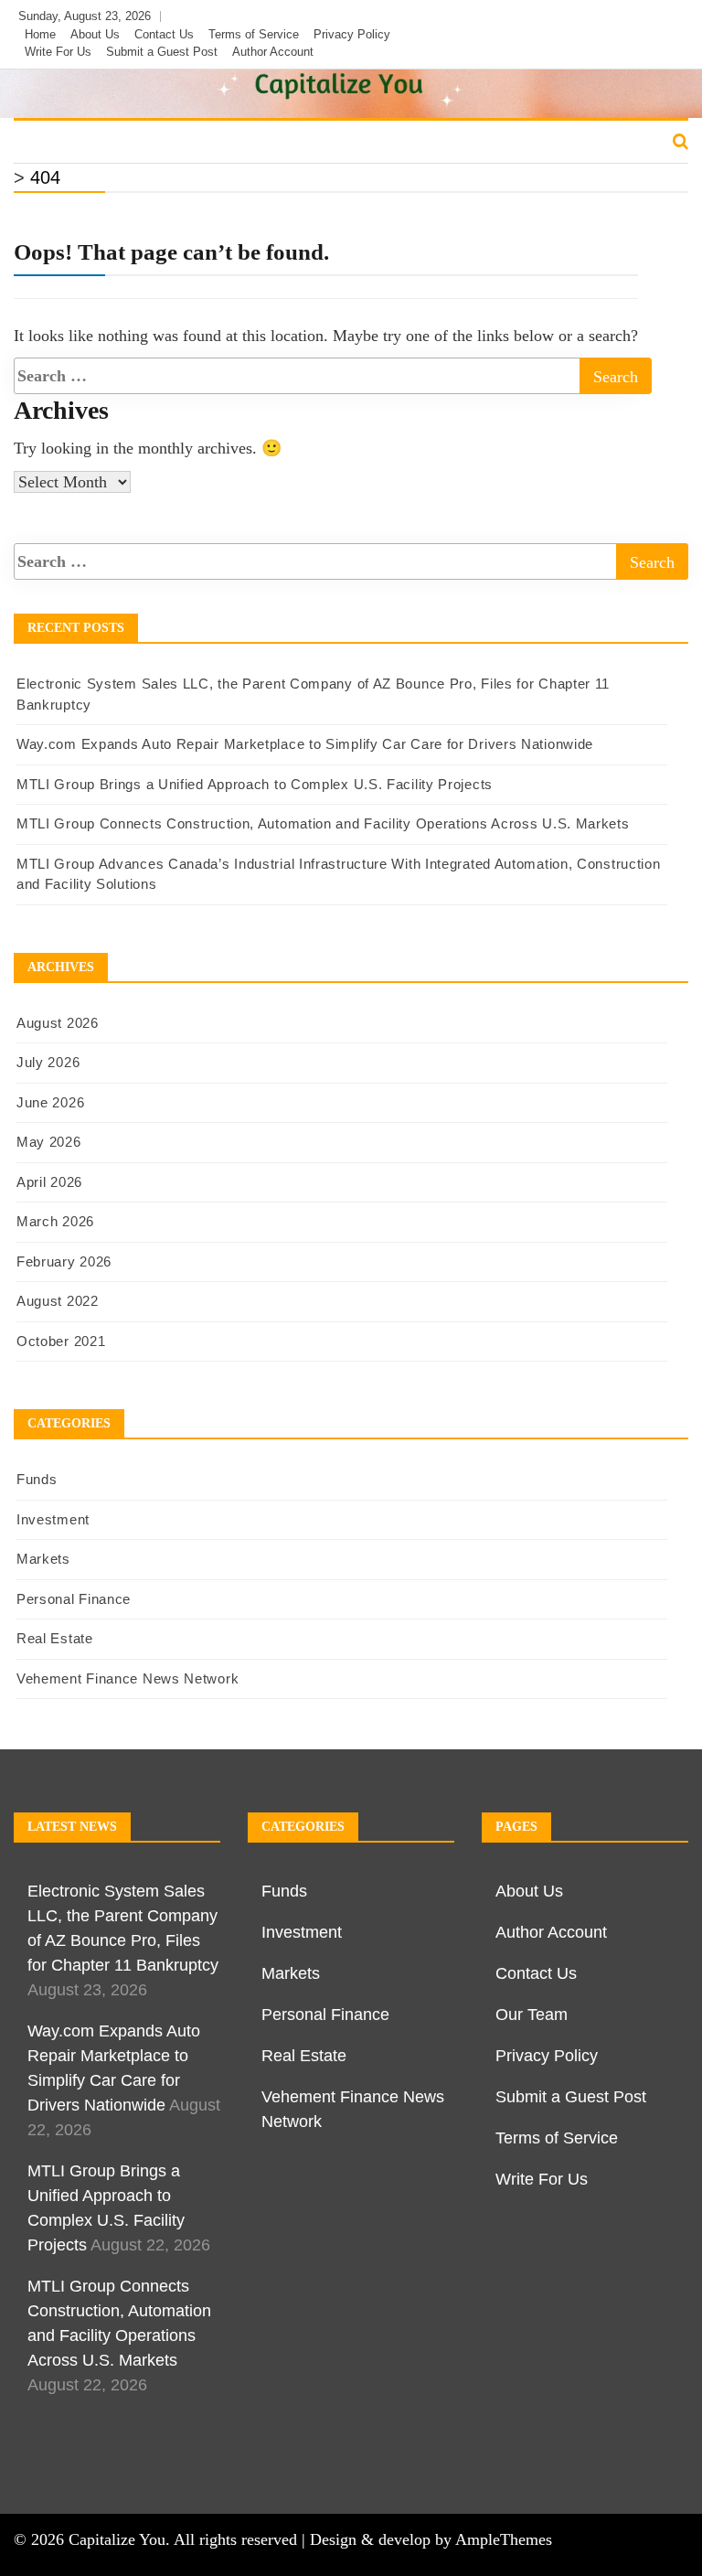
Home (40, 34)
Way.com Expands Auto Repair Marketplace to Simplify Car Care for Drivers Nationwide (305, 744)
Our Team (532, 2015)
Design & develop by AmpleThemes (431, 2539)
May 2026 (49, 1142)
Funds (48, 143)
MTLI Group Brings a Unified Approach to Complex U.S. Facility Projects (255, 784)
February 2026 (64, 1261)
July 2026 (48, 1062)
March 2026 (55, 1221)
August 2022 (58, 1301)
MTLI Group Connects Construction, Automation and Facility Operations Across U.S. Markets (323, 823)
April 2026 (49, 1182)
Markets (229, 143)
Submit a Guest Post (162, 52)
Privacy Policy (352, 34)
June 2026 (50, 1102)
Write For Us (58, 52)
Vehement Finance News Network (128, 1678)
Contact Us (164, 34)
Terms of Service (254, 34)
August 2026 (58, 1023)
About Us (95, 34)
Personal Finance (349, 143)
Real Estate (480, 143)
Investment (133, 143)
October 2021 (61, 1341)
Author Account (273, 52)
